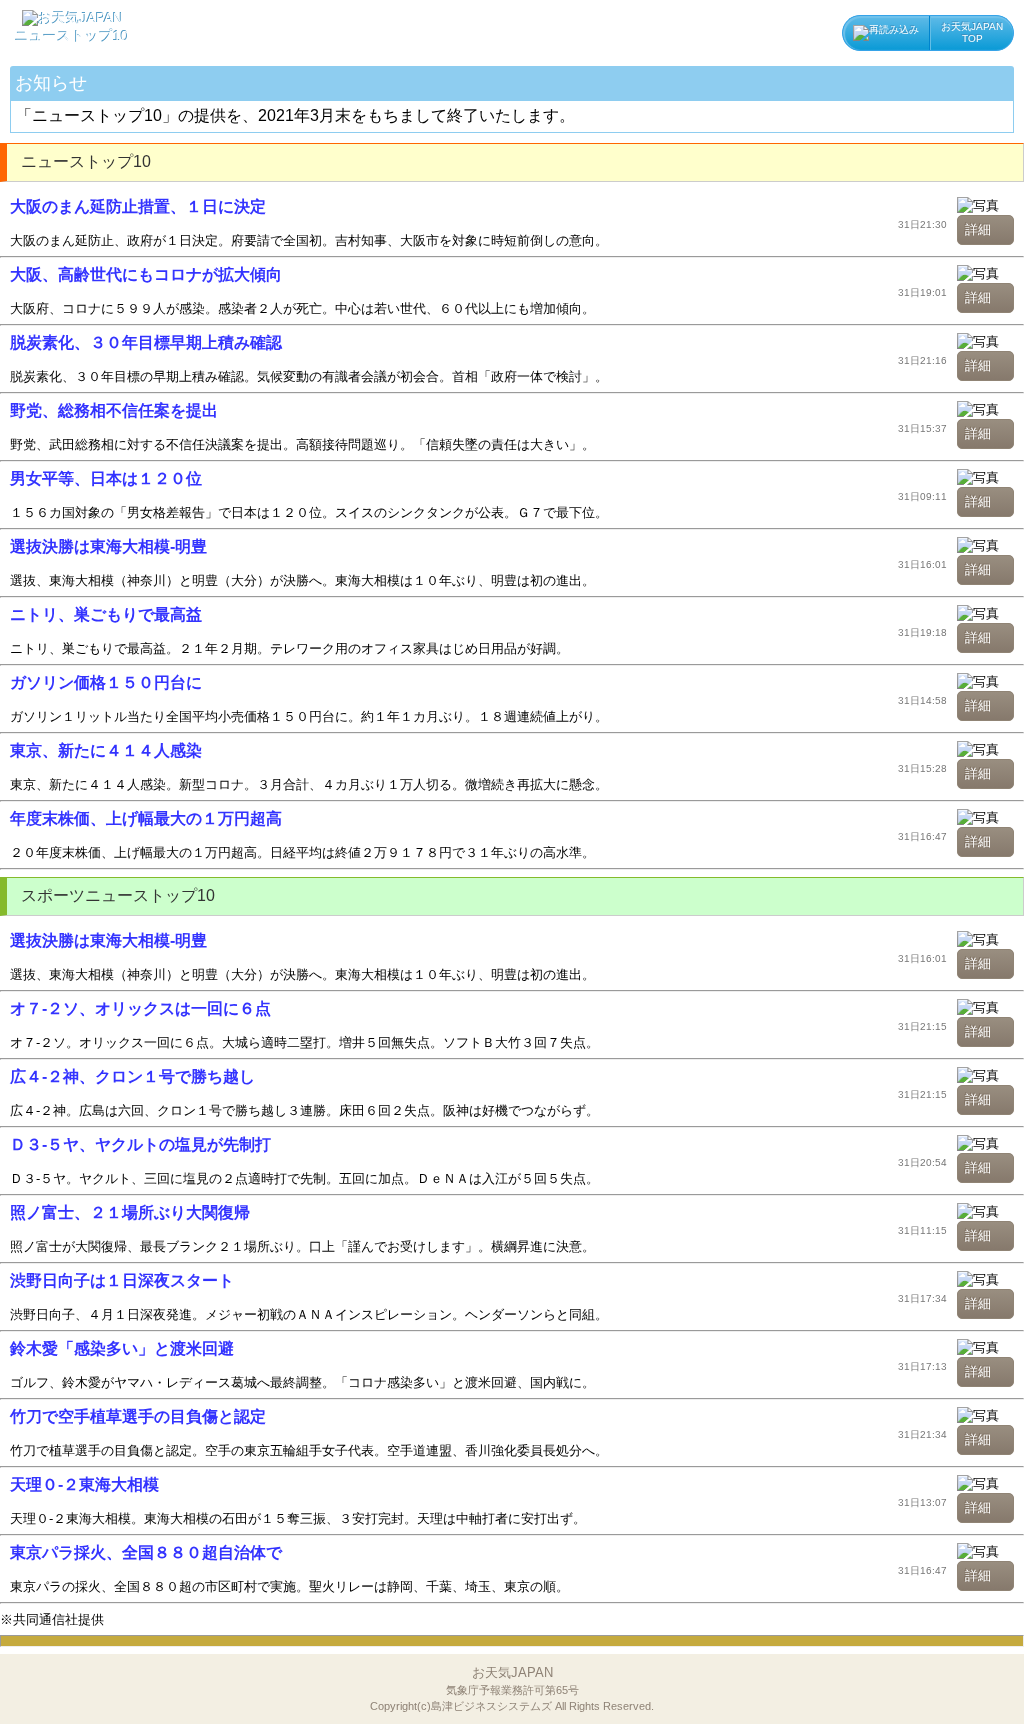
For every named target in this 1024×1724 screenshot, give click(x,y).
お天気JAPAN (512, 1688)
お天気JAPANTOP (972, 32)
